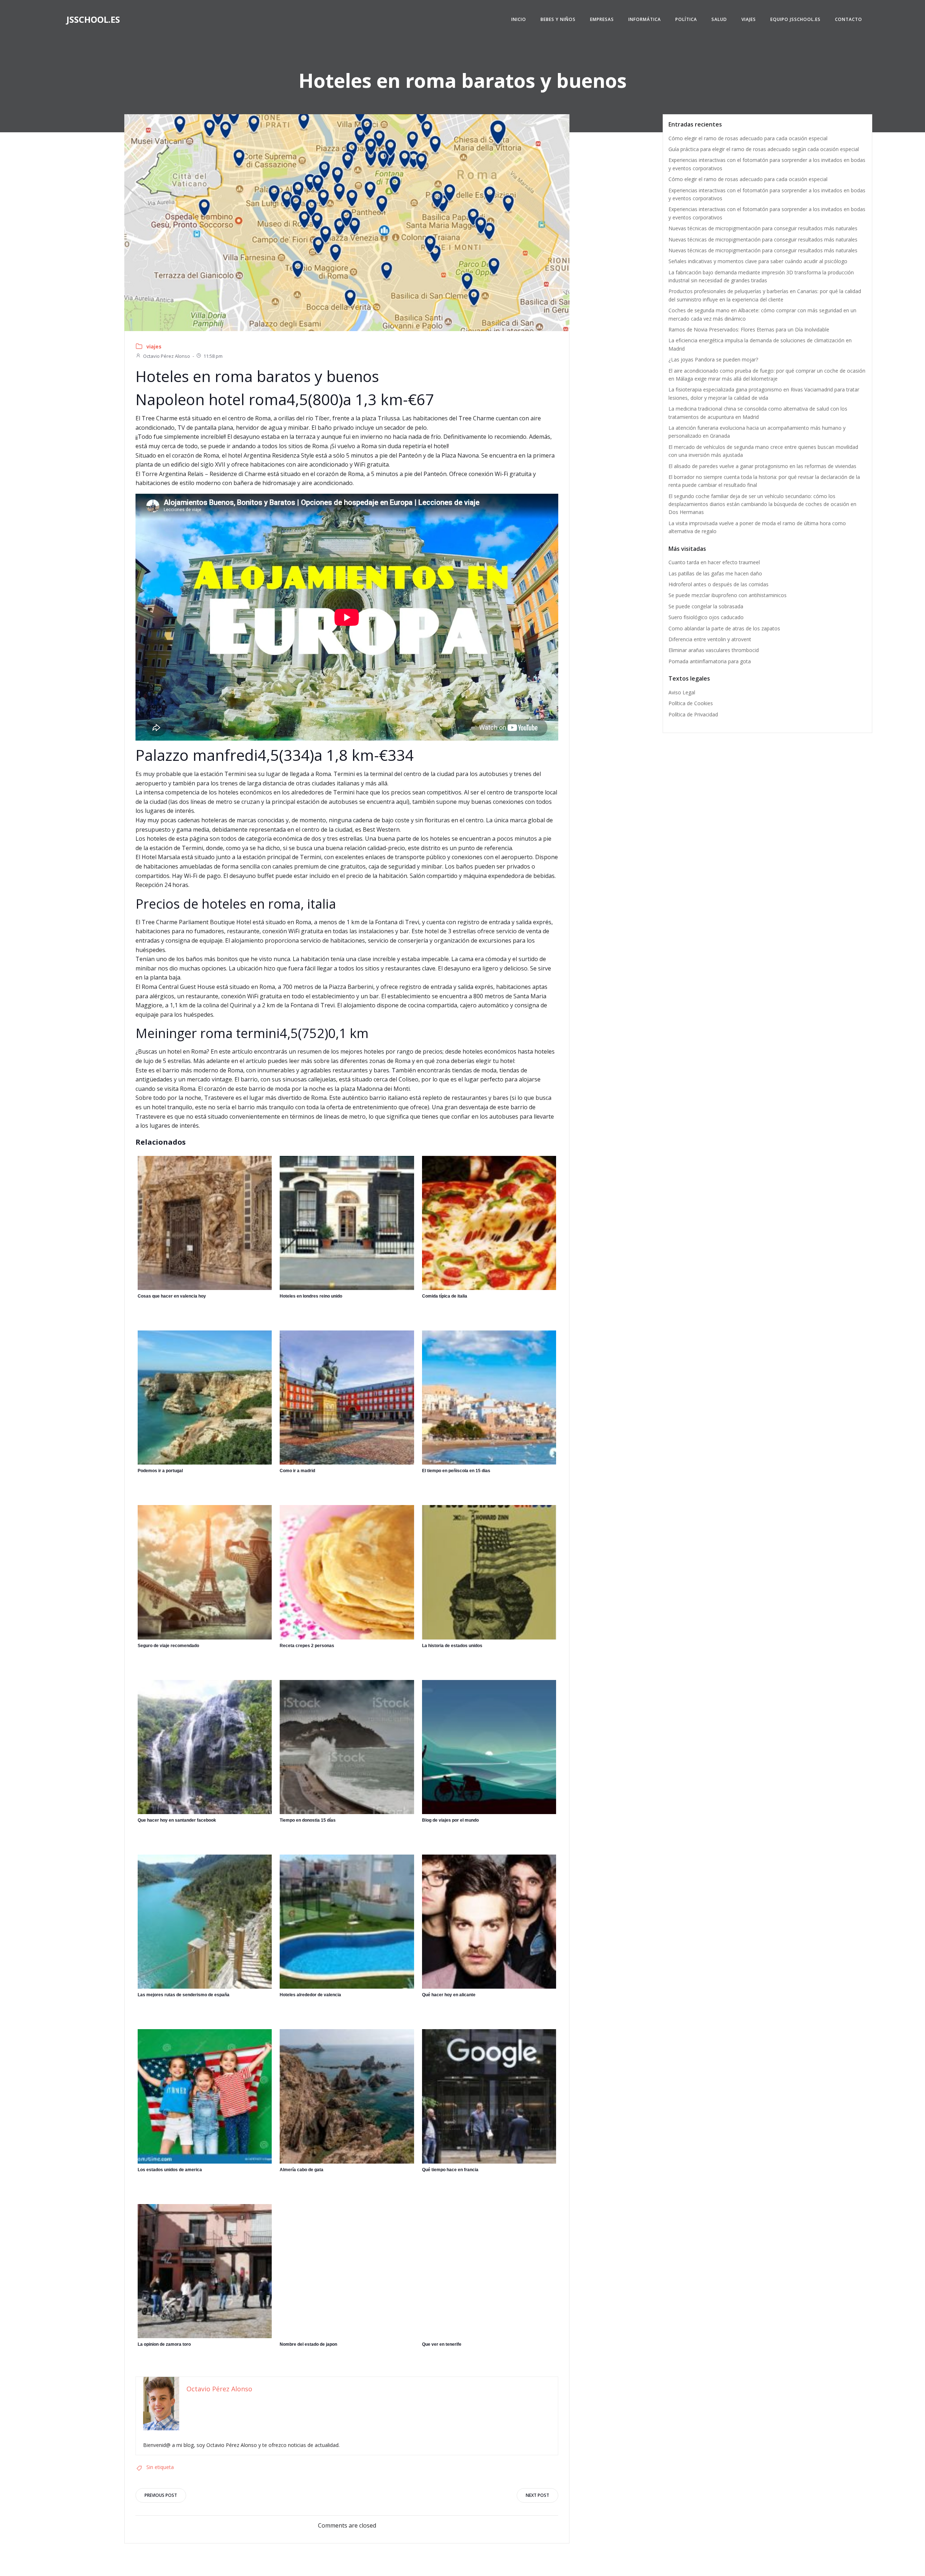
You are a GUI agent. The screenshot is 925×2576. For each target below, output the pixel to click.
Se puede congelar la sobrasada (706, 606)
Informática (645, 19)
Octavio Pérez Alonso (167, 356)
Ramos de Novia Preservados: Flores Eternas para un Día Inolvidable (749, 329)
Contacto (849, 19)
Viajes (749, 19)
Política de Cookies (691, 703)
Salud (719, 19)
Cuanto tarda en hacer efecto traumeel (714, 562)
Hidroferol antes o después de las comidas (719, 584)
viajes (154, 346)
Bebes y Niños (558, 19)
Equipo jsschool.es (795, 19)
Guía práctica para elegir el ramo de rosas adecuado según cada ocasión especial (764, 149)
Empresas (602, 19)
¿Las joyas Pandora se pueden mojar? (713, 359)
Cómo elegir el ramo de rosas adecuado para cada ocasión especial (748, 138)
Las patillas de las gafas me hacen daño (715, 573)
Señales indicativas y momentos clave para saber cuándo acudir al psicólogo (758, 261)
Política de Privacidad (693, 714)
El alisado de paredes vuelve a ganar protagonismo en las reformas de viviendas (762, 466)
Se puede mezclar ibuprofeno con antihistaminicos (728, 595)
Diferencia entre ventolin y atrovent (710, 639)
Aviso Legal (682, 692)
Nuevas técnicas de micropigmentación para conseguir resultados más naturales (763, 228)
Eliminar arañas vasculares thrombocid (714, 650)
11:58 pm (213, 356)
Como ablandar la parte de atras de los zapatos (724, 628)
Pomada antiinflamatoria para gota (710, 661)
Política (686, 19)
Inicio (519, 19)
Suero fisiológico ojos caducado (706, 617)
